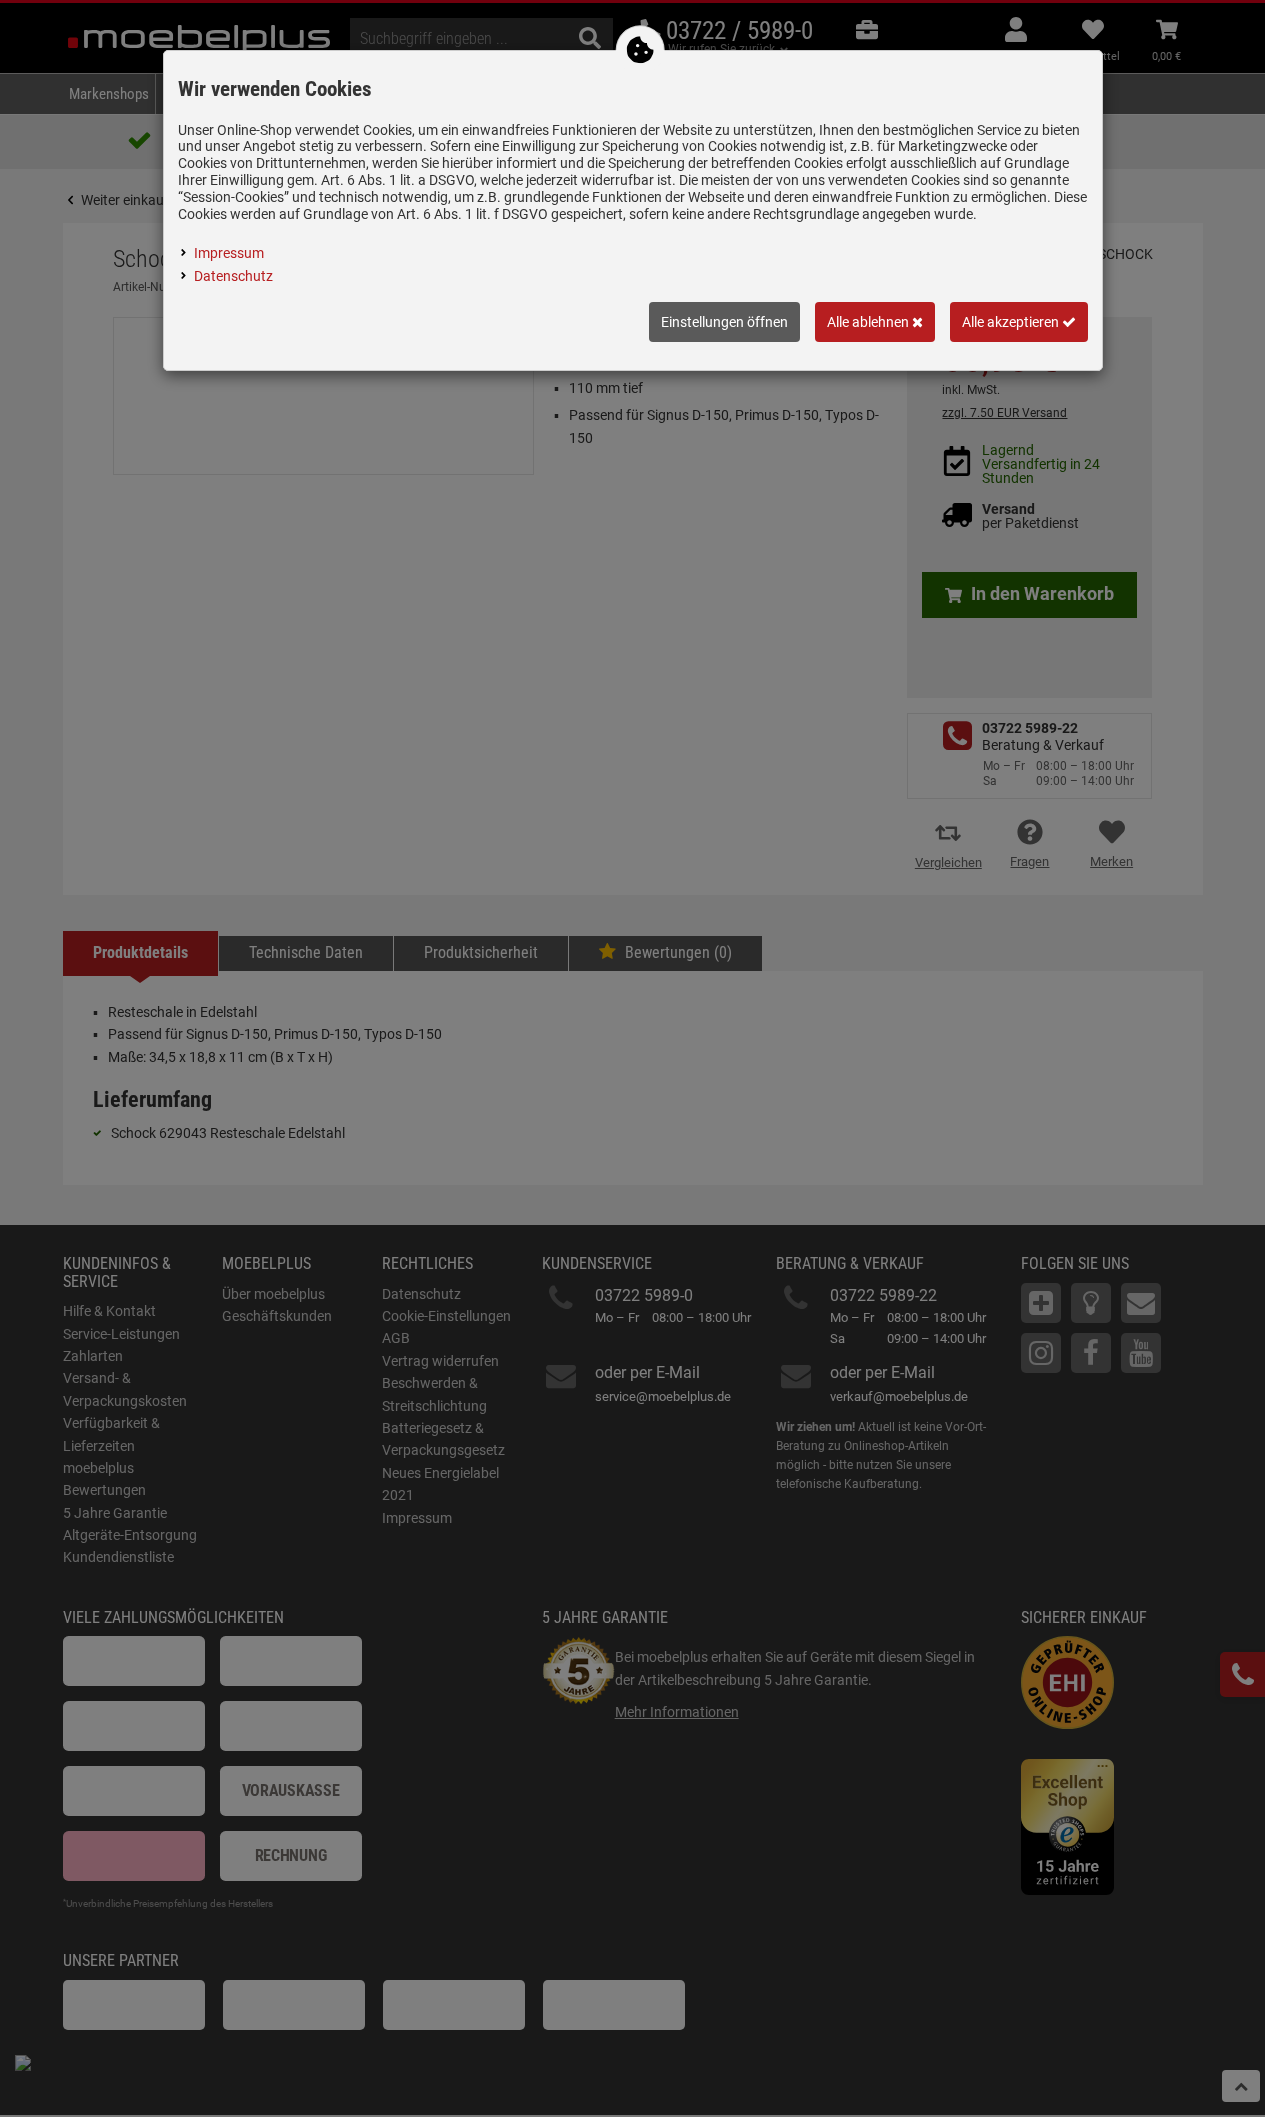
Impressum (229, 253)
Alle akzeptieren (1012, 322)
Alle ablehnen (869, 322)
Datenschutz (233, 276)
